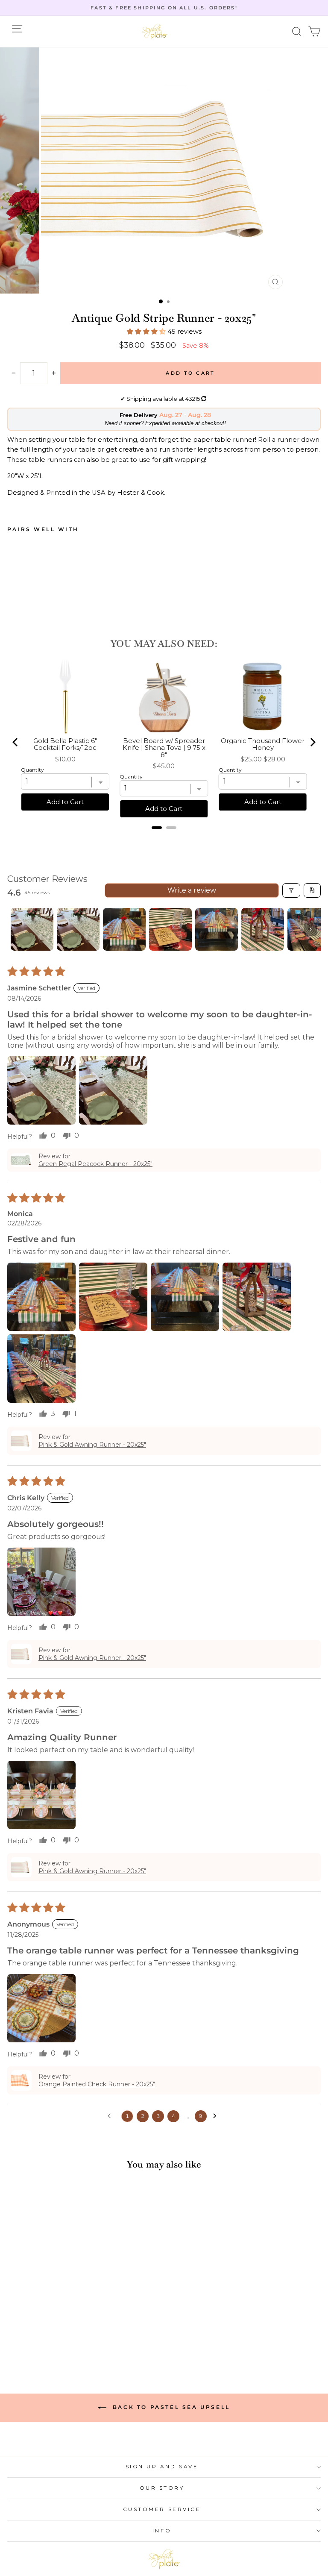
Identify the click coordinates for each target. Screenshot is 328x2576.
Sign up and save (162, 2467)
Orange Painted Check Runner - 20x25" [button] (97, 2084)
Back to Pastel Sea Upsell (170, 2407)
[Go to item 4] (170, 929)
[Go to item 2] (78, 929)
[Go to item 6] (263, 929)
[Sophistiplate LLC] (155, 32)
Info (162, 2531)
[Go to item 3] (124, 929)
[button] (297, 32)
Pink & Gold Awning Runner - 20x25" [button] (92, 1445)
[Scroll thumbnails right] (310, 929)
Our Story (162, 2488)
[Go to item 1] (32, 929)
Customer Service (162, 2509)
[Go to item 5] (217, 929)
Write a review (192, 890)
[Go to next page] (217, 2116)
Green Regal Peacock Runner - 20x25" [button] (95, 1164)
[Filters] (291, 890)
